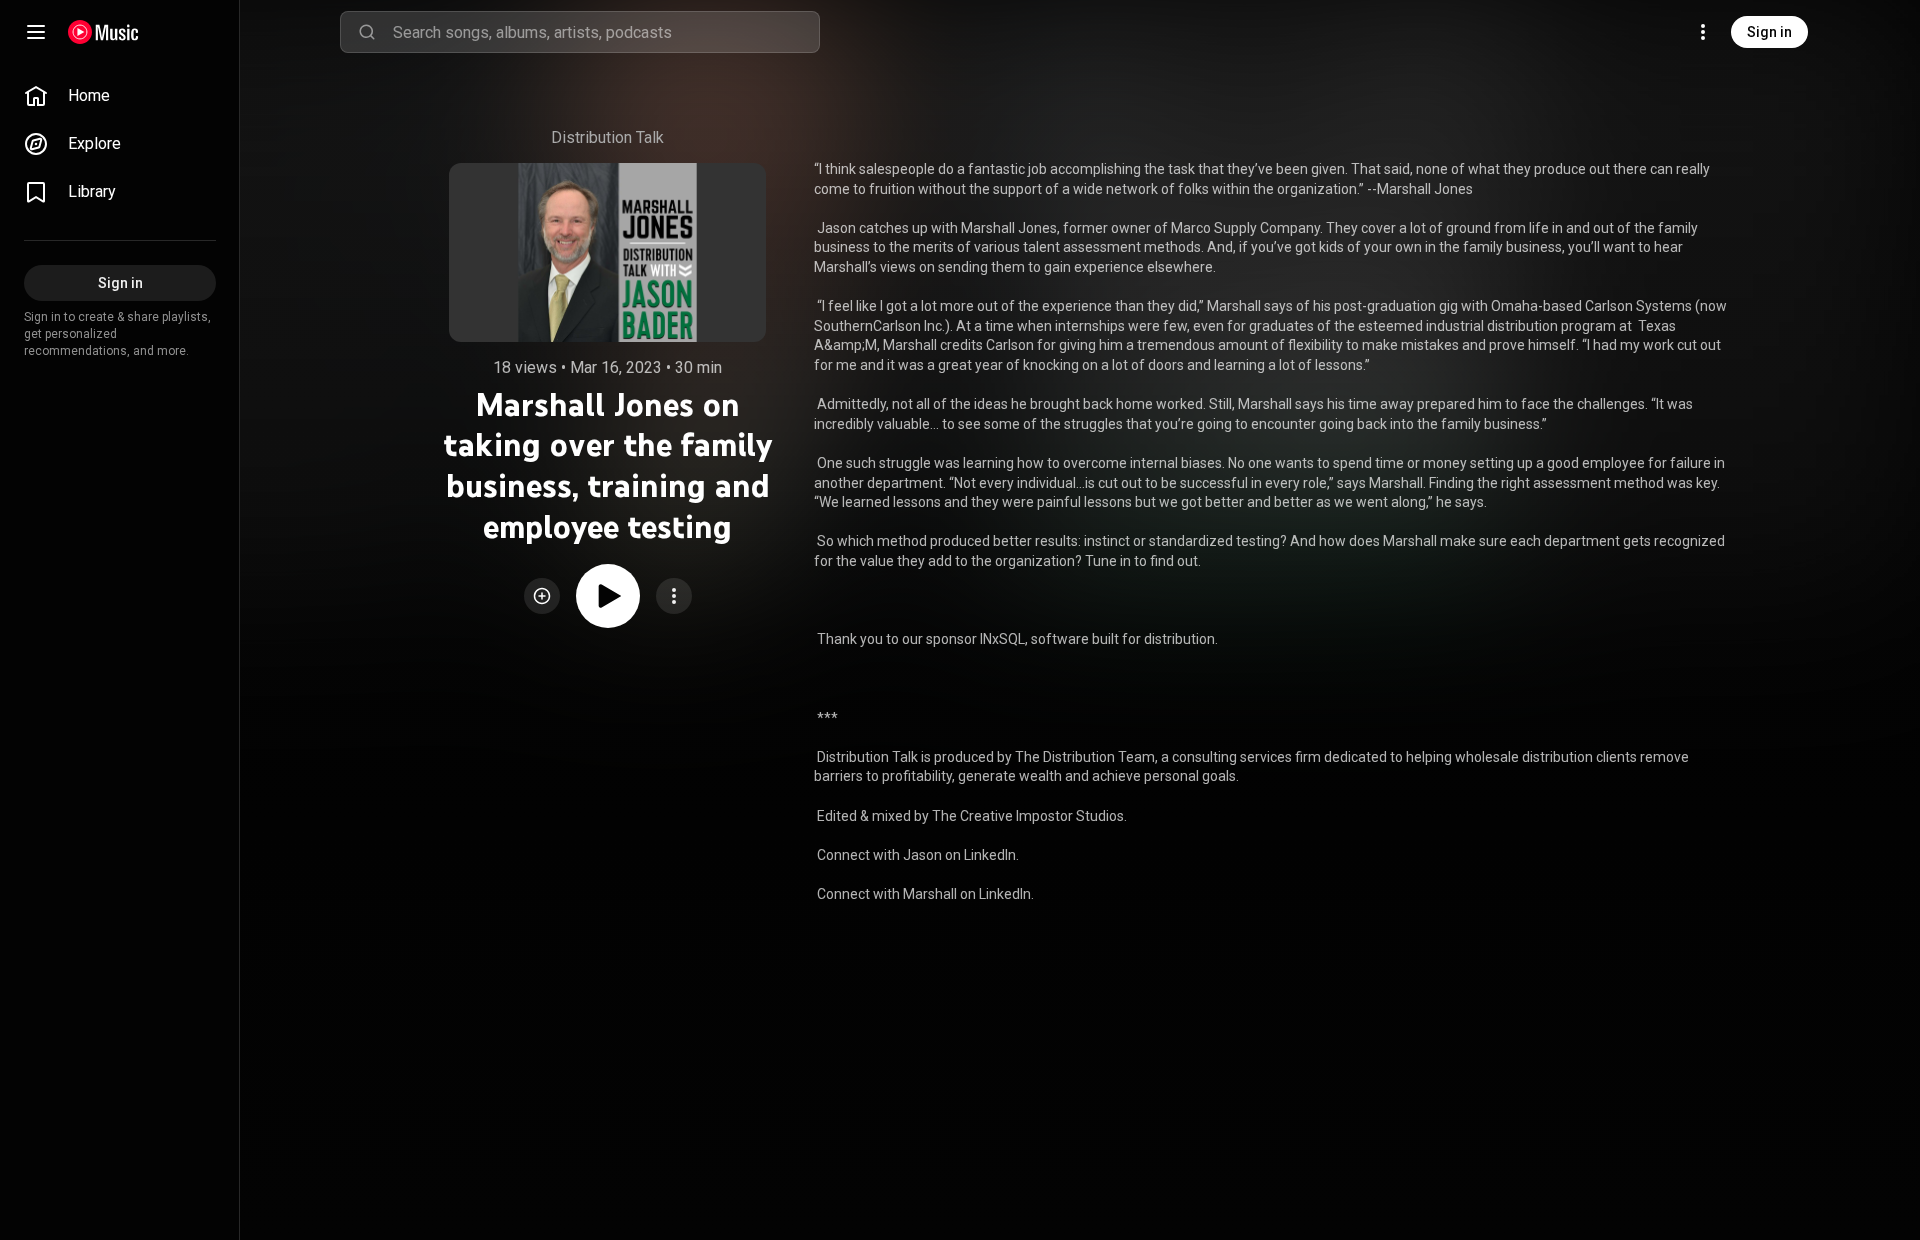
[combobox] (606, 32)
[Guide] (36, 32)
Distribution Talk (607, 137)
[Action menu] (674, 596)
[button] (542, 596)
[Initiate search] (367, 32)
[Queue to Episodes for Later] (542, 596)
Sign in (1769, 32)
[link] (120, 96)
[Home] (103, 32)
